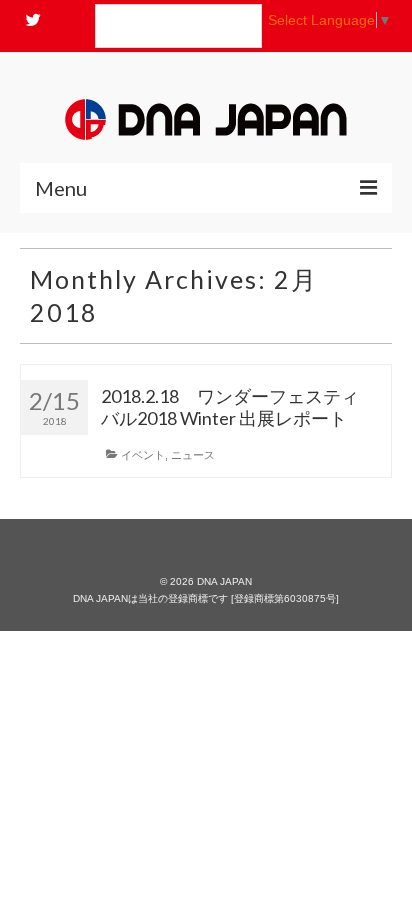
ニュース (193, 455)
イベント (143, 455)
